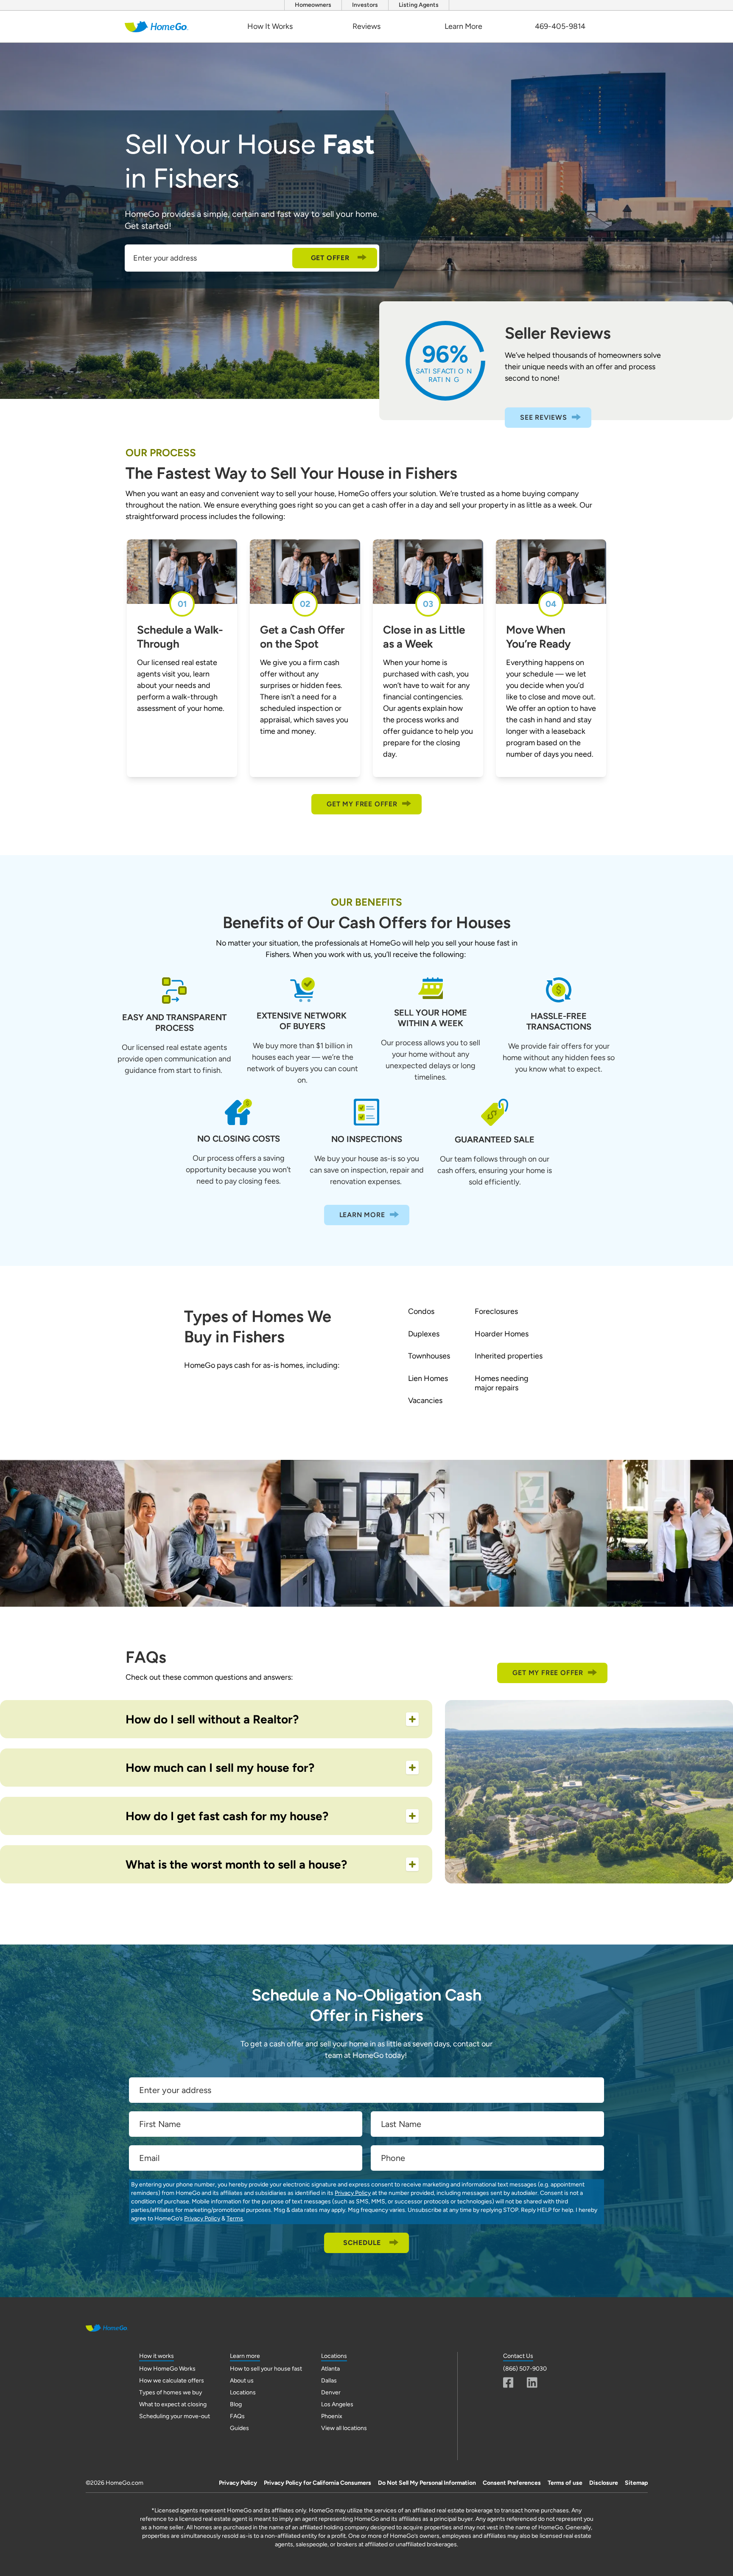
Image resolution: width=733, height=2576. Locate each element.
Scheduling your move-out (175, 2416)
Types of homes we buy (171, 2392)
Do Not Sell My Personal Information (427, 2483)
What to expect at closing (173, 2404)
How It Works (270, 26)
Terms (235, 2218)
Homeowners (313, 5)
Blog (236, 2404)
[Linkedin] (532, 2382)
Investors (365, 5)
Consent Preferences (512, 2483)
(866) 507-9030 (525, 2369)
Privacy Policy (353, 2193)
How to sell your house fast (266, 2369)
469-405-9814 (560, 26)
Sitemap (636, 2483)
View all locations (344, 2428)
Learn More (463, 26)
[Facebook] (508, 2382)
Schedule (362, 2243)
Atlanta (330, 2369)
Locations (243, 2392)
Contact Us (518, 2356)
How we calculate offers (172, 2381)
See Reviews (544, 417)
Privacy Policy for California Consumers (318, 2483)
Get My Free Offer (362, 804)
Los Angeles (337, 2404)
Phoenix (332, 2416)
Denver (331, 2392)
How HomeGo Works (167, 2369)
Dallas (329, 2381)
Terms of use (565, 2483)
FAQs (237, 2416)
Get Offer (330, 258)
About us (242, 2381)
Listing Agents (419, 5)
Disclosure (604, 2483)
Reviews (366, 26)
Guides (239, 2428)
